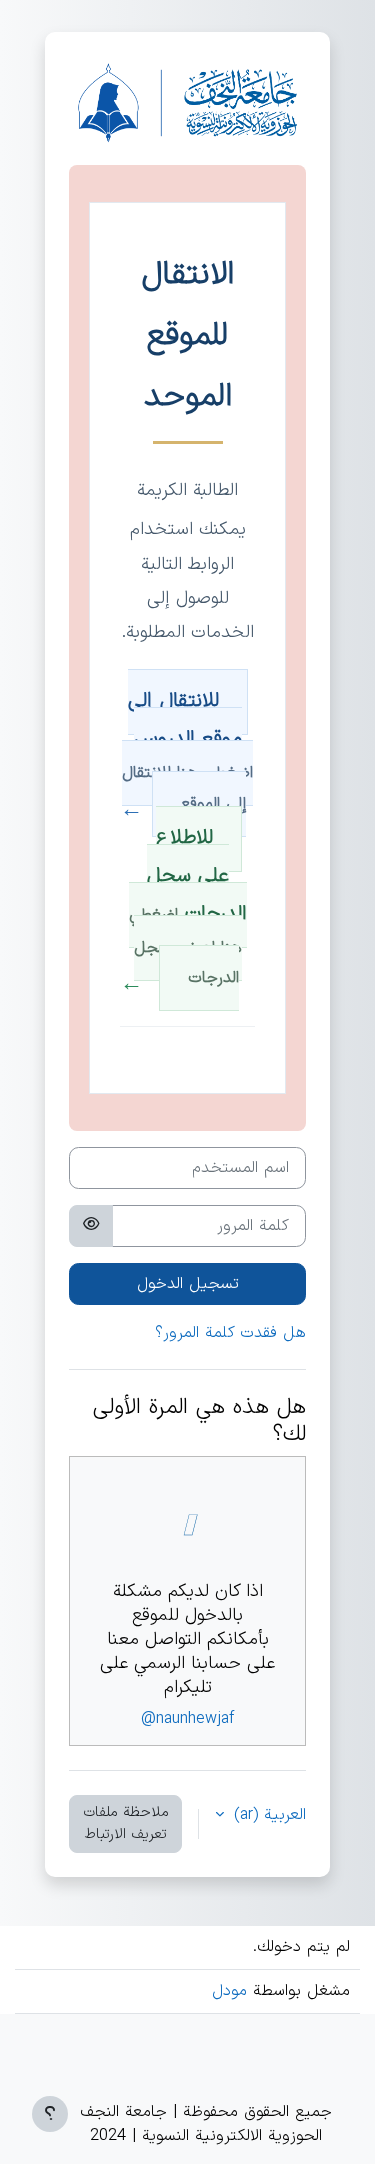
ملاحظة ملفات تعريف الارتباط (126, 1823)
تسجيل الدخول (188, 1284)
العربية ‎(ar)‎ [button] (267, 1815)
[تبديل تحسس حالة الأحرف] (91, 1226)
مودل (229, 1991)
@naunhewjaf (187, 1719)
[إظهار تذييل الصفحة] (50, 2114)
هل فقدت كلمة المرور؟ (230, 1333)
